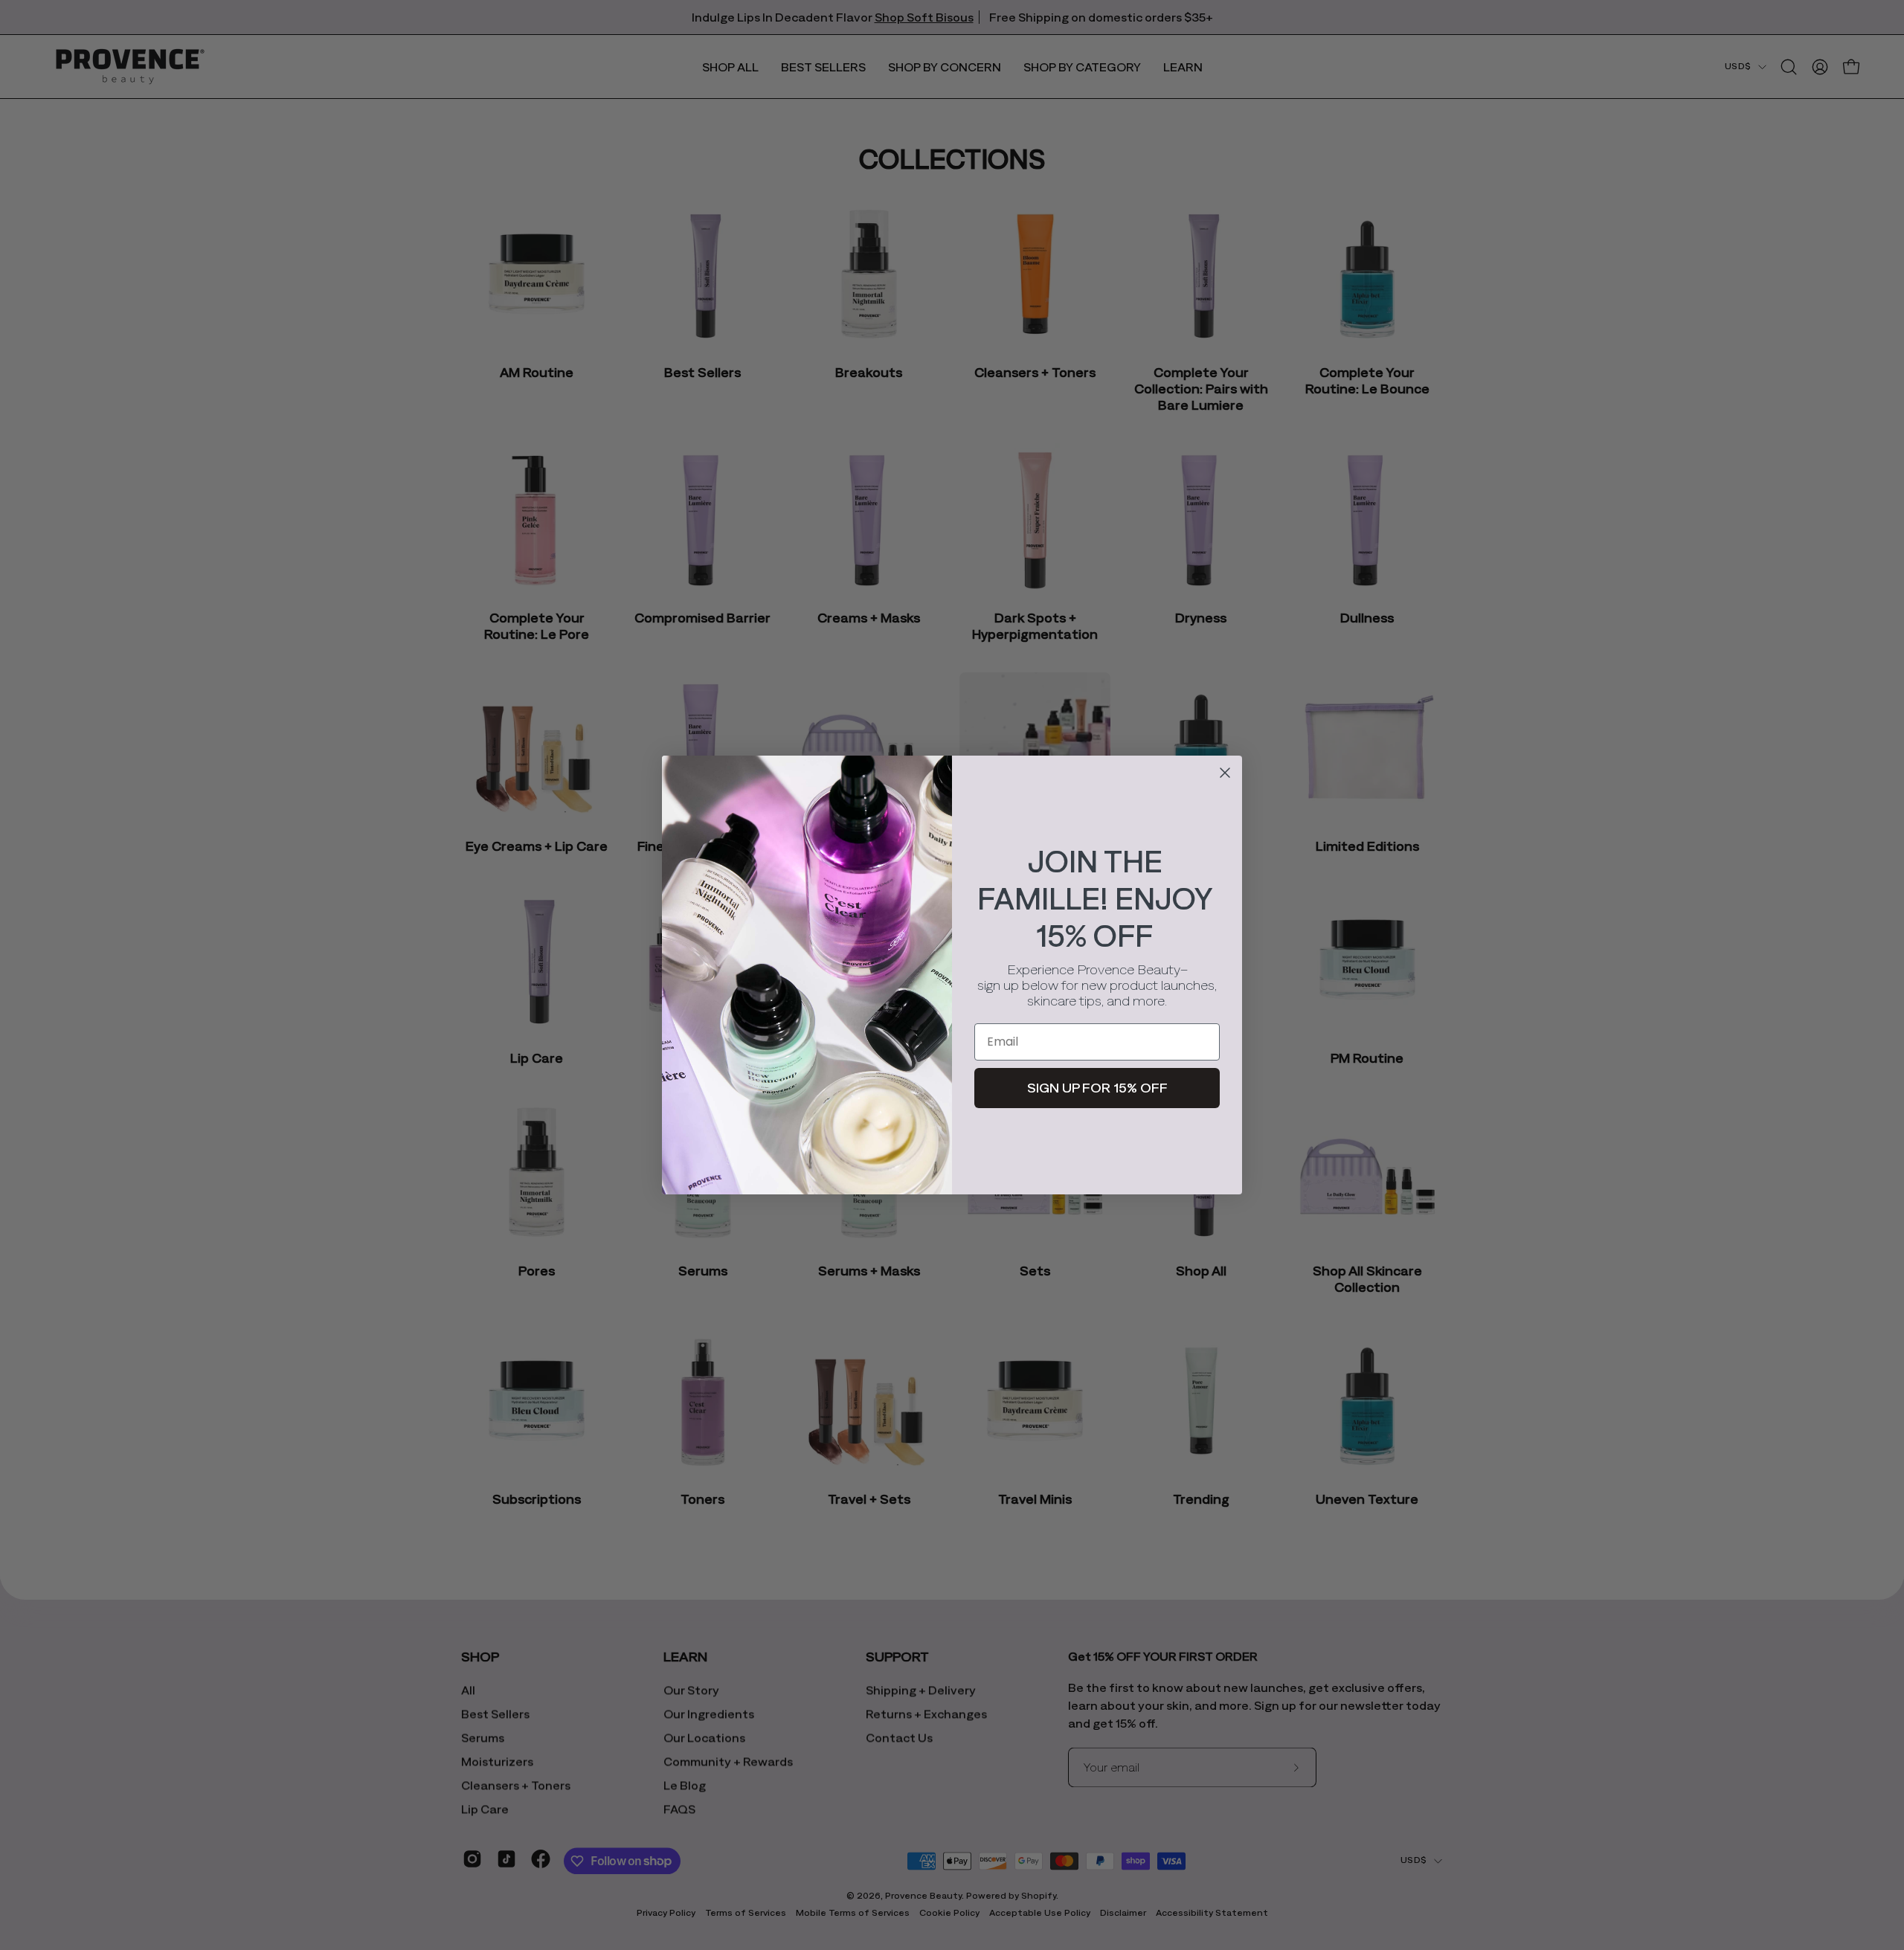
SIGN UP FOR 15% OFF (1097, 1088)
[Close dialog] (1225, 773)
